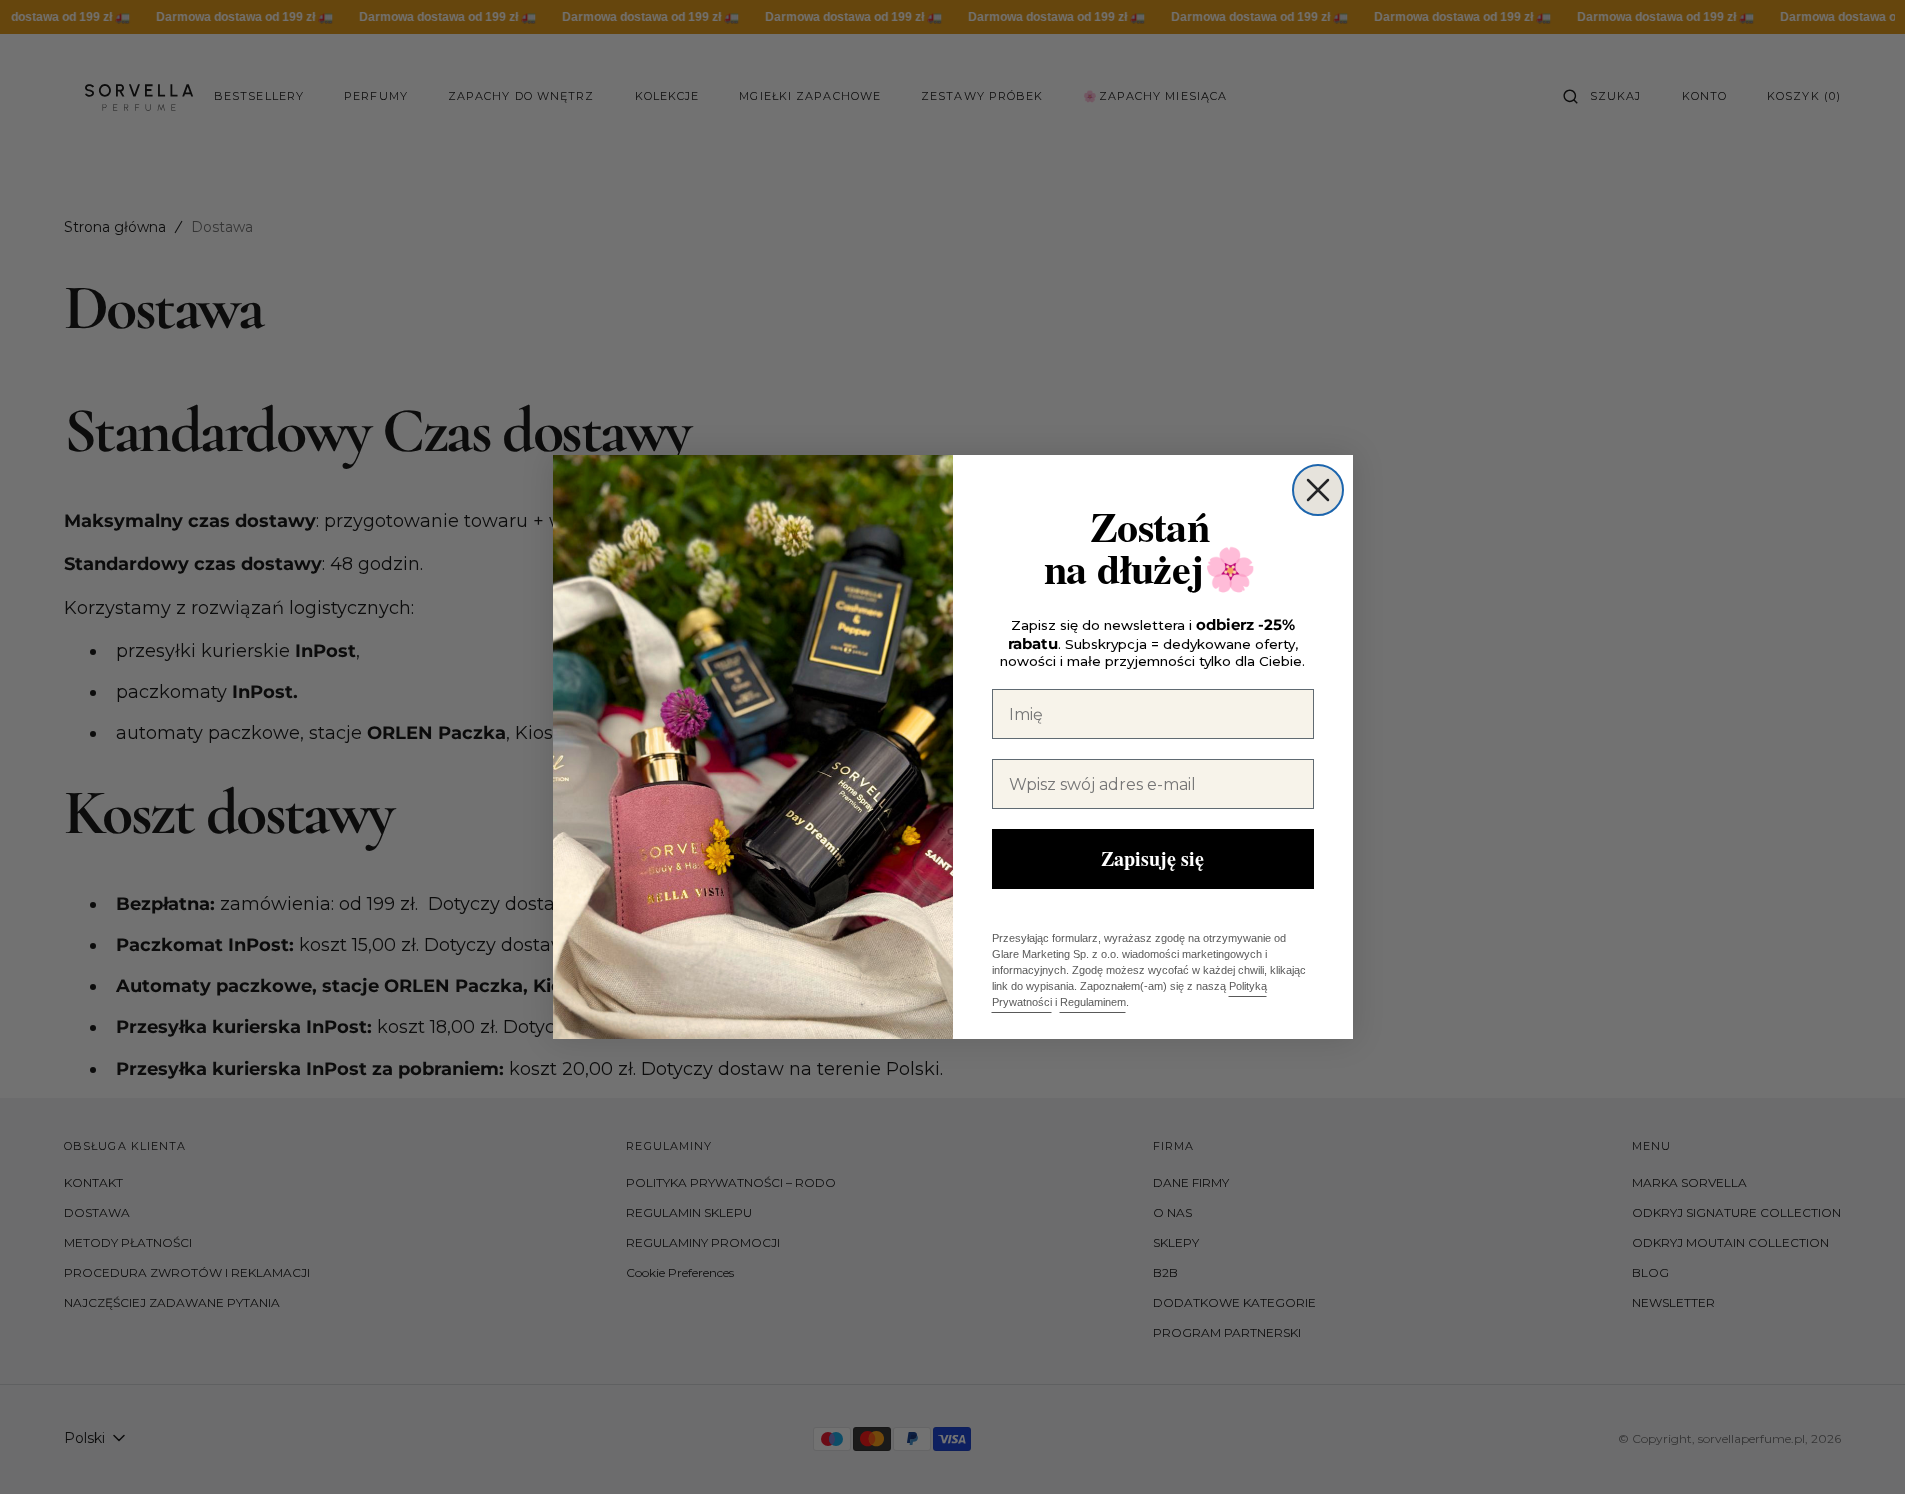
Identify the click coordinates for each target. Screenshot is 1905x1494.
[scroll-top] (1859, 1448)
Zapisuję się (1152, 858)
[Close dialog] (1318, 490)
